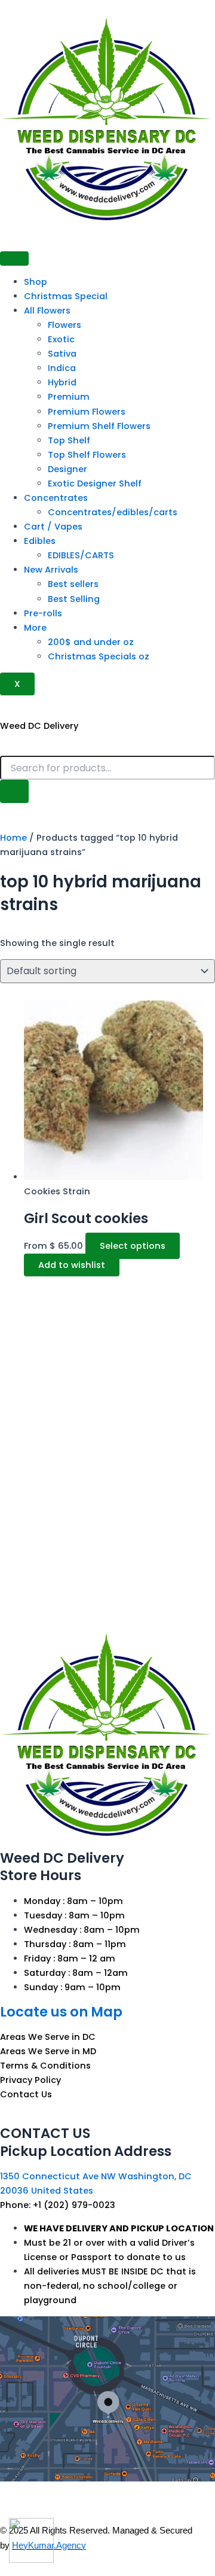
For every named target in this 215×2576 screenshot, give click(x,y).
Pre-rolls (43, 613)
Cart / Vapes (53, 527)
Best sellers (73, 584)
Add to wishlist (72, 1265)
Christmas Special (66, 296)
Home (13, 838)
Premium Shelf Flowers (99, 426)
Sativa (62, 354)
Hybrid (62, 382)
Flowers (64, 325)
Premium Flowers (87, 412)
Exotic (61, 339)
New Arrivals (51, 570)
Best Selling (74, 599)
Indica (62, 368)
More (35, 628)
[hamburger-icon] (14, 258)
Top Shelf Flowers (87, 455)
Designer (67, 469)
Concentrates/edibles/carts (113, 512)
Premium (69, 397)
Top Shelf (69, 440)
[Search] (14, 791)
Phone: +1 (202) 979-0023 (58, 2205)
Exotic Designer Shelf (95, 483)
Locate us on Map (61, 2012)
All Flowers (47, 311)
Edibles (40, 541)
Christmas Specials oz (99, 656)
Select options (133, 1246)
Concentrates (56, 498)
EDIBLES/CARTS (81, 555)
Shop (36, 282)
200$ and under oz (91, 642)
